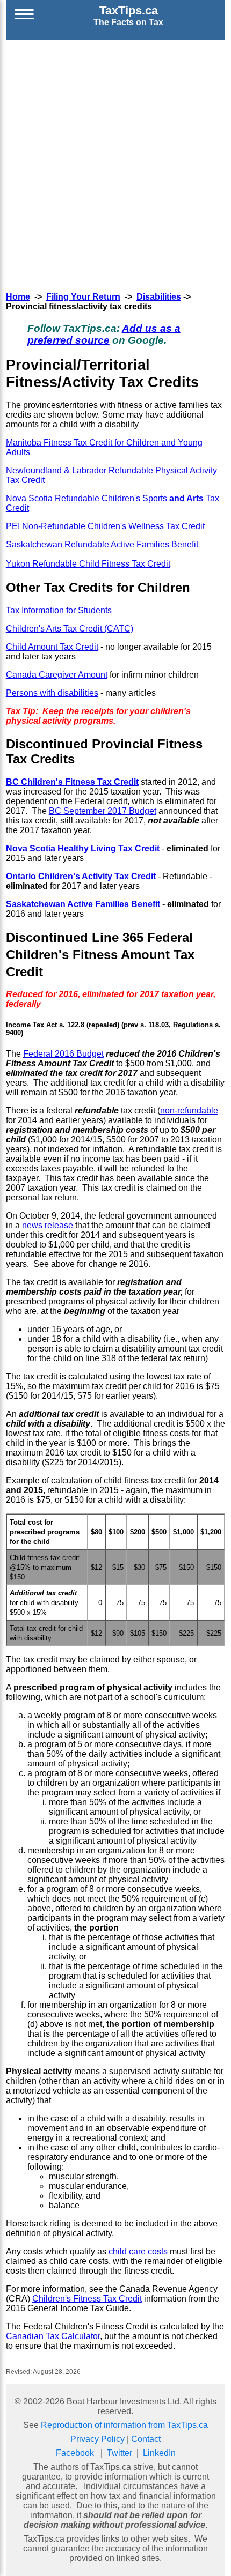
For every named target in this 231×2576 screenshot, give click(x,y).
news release (48, 1225)
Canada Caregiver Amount (57, 675)
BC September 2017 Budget (103, 811)
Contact (146, 2439)
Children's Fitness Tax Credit (87, 2299)
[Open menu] (24, 16)
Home (18, 297)
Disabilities (159, 297)
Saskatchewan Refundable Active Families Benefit (102, 544)
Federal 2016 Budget (63, 1054)
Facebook (75, 2453)
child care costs (138, 2251)
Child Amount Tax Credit (52, 647)
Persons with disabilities (52, 693)
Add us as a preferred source (104, 334)
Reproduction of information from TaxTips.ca (124, 2425)
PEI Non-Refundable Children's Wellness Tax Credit (105, 526)
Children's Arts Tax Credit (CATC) (70, 629)
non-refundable (189, 1111)
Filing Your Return (83, 297)
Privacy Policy (98, 2439)
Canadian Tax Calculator (53, 2336)
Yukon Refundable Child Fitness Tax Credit (88, 564)
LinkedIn (159, 2453)
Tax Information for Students (59, 610)
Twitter (120, 2453)
